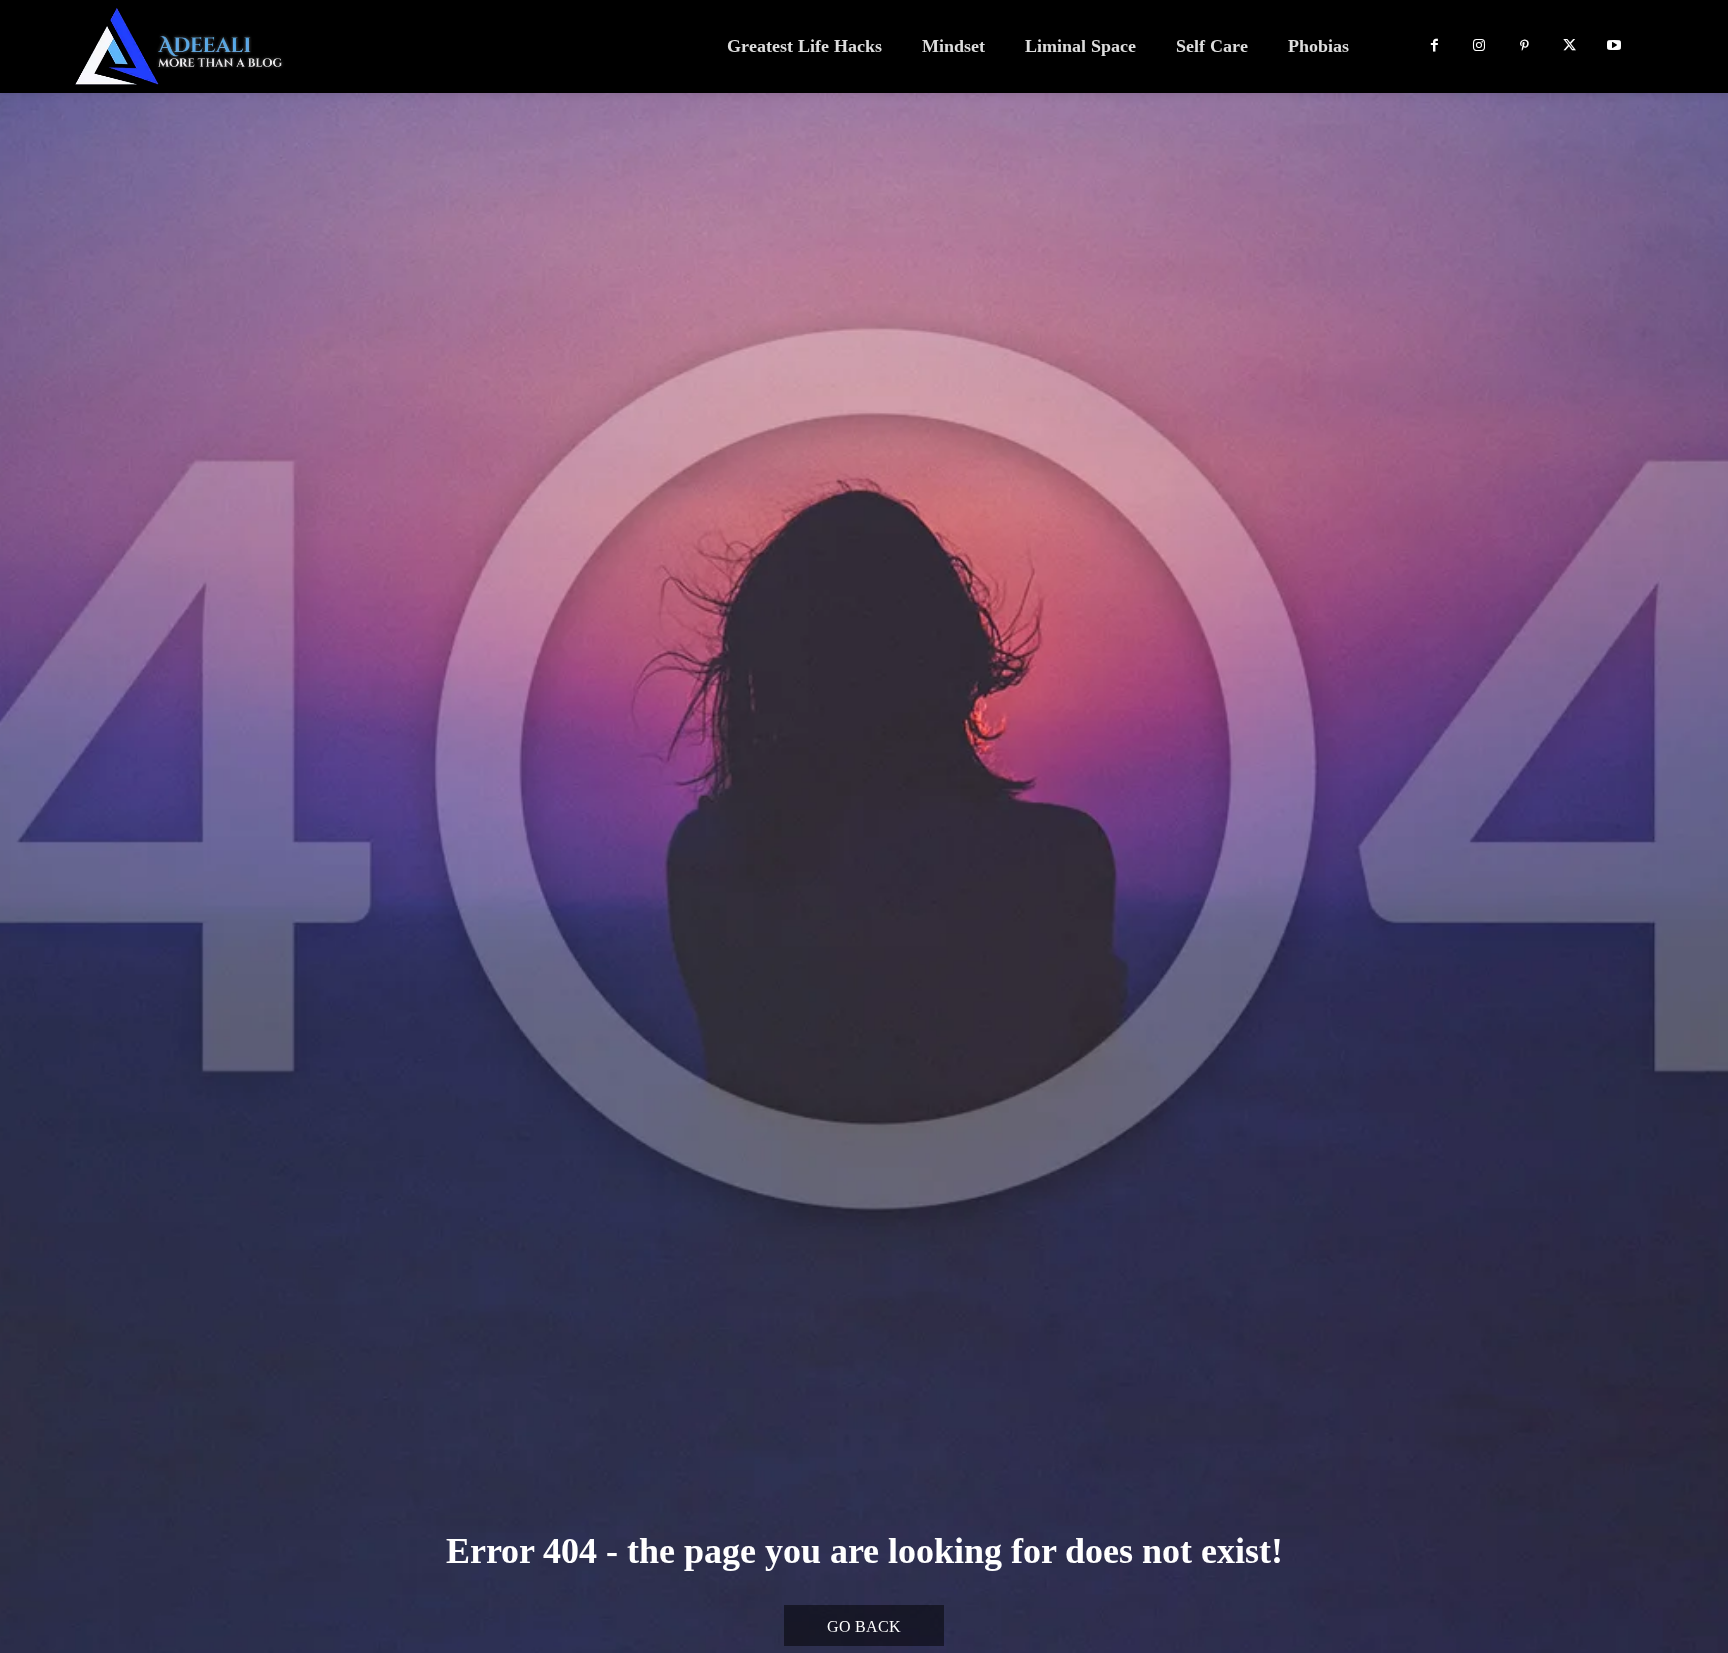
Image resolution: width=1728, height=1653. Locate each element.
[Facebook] (1434, 46)
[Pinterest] (1524, 46)
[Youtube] (1614, 46)
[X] (1569, 46)
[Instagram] (1479, 46)
